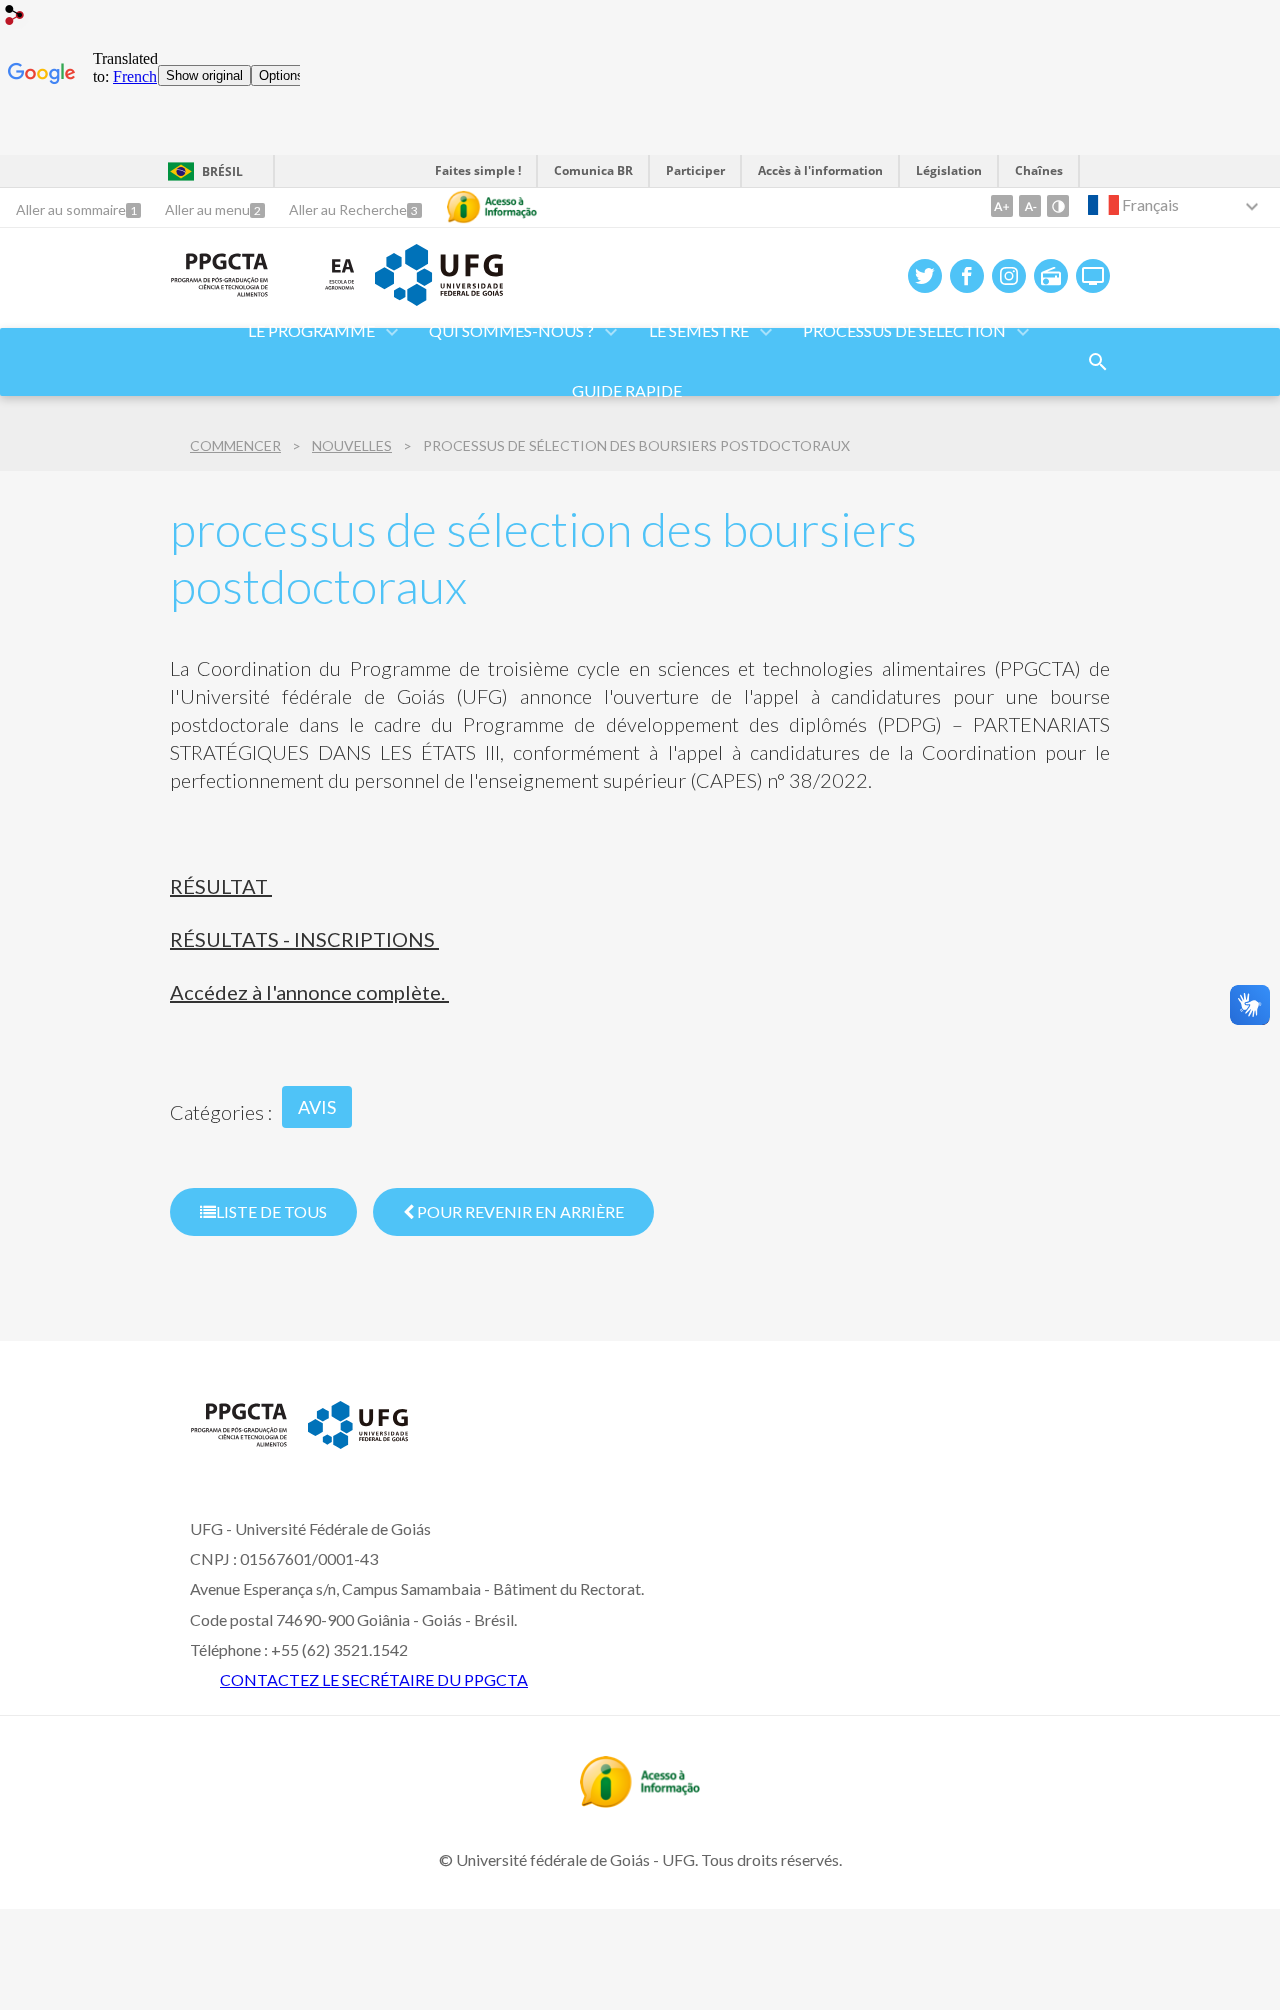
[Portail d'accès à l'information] (640, 1801)
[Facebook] (967, 276)
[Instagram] (1009, 276)
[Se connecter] (15, 17)
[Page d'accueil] (219, 291)
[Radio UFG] (1051, 276)
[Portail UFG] (439, 299)
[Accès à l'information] (492, 207)
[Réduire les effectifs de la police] (1030, 206)
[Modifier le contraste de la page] (1058, 206)
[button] (513, 332)
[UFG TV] (1093, 276)
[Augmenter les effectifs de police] (1002, 206)
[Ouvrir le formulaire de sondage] (1098, 362)
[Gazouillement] (925, 276)
